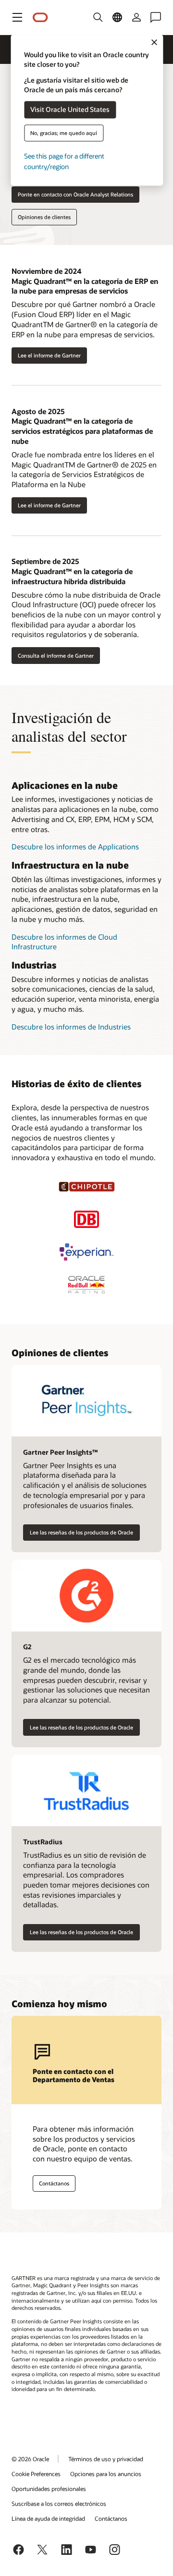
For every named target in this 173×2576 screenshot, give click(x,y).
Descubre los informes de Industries (71, 1027)
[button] (17, 17)
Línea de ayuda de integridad (48, 2518)
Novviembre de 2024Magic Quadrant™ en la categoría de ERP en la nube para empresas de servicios (85, 281)
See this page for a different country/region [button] (64, 161)
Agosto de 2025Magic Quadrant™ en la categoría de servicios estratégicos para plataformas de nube (82, 426)
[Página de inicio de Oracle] (40, 18)
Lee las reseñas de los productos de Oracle (81, 1532)
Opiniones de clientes (44, 217)
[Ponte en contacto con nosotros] (156, 17)
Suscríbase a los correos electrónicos (59, 2503)
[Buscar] (98, 17)
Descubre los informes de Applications (75, 846)
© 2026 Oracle (30, 2459)
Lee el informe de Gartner (49, 355)
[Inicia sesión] (136, 17)
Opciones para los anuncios (106, 2474)
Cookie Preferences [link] (36, 2474)
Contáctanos (54, 2183)
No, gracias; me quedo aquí (64, 133)
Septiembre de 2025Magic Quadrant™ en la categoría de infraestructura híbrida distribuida (72, 571)
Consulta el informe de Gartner (56, 656)
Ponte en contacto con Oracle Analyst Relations (75, 194)
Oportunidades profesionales (49, 2489)
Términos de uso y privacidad (106, 2459)
